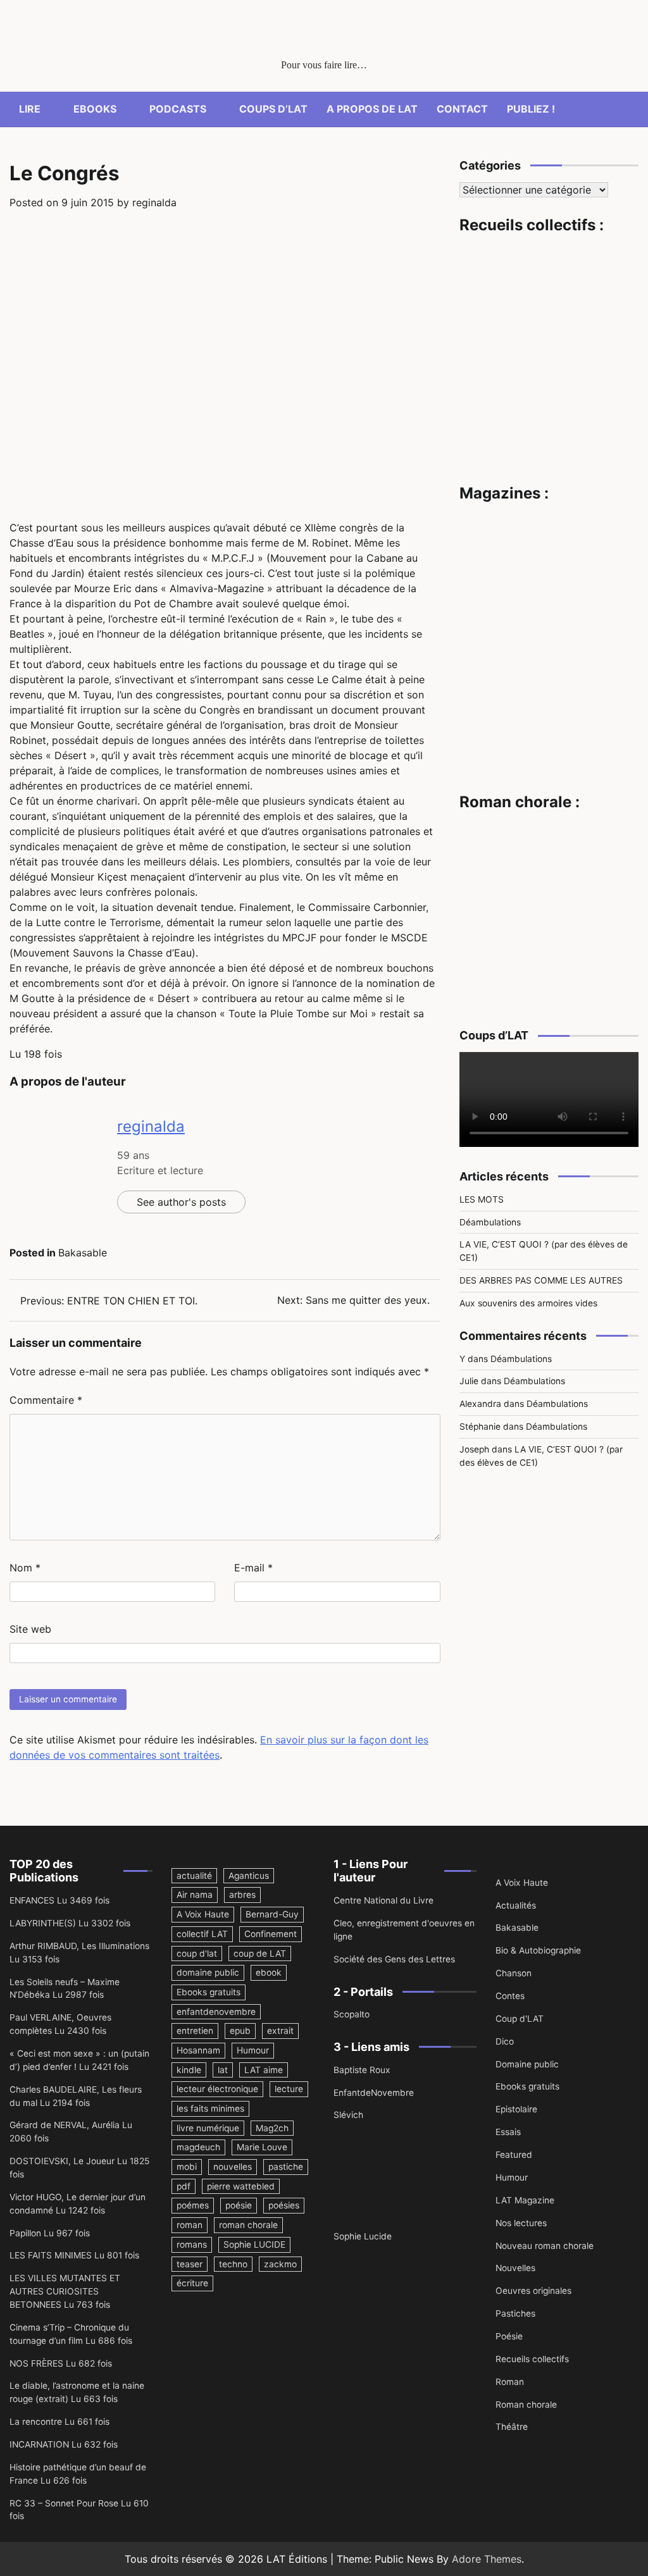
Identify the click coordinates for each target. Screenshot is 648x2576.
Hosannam (198, 2050)
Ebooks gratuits (209, 1992)
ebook (269, 1972)
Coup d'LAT (520, 2019)
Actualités (516, 1905)
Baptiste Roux (362, 2070)
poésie (239, 2205)
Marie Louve (262, 2147)
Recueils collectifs (532, 2359)
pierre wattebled (241, 2186)
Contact (462, 109)
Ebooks (95, 109)
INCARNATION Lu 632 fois (64, 2444)
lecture (289, 2089)
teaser (190, 2264)
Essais (508, 2132)
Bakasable (83, 1253)
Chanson (514, 1973)
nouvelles (233, 2167)
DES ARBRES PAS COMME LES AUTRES (541, 1280)
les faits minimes (210, 2108)
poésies (284, 2205)
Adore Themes (487, 2559)
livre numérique (208, 2128)
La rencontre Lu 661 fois (59, 2422)
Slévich (348, 2115)
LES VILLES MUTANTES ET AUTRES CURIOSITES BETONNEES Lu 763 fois (65, 2291)
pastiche (286, 2167)
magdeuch (198, 2147)
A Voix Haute (203, 1914)
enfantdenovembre (216, 2012)
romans (192, 2245)
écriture (192, 2283)
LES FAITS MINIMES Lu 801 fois (74, 2255)
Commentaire (46, 1400)
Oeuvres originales (533, 2291)
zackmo (280, 2264)
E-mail (253, 1568)
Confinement (271, 1934)
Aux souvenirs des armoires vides (528, 1303)
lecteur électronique (217, 2089)
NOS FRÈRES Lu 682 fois (61, 2363)
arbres (242, 1895)
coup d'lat (197, 1954)
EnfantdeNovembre (374, 2093)
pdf (184, 2186)
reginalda (154, 202)
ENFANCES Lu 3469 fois (59, 1900)
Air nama (195, 1895)
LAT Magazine (525, 2200)
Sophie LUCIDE (254, 2245)
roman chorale (248, 2225)
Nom (25, 1568)
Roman (510, 2382)
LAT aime (264, 2070)
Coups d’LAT (273, 109)
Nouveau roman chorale (545, 2246)
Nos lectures (521, 2223)
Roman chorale (526, 2405)
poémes (193, 2205)
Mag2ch (272, 2128)
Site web (30, 1629)
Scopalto (352, 2014)
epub (240, 2031)
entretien (195, 2031)
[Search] (629, 109)
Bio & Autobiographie (538, 1950)
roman (190, 2225)
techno (233, 2264)
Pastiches (515, 2313)
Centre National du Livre (383, 1900)
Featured (514, 2155)
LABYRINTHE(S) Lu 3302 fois (70, 1923)
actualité (194, 1876)
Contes (510, 1996)
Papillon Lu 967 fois (50, 2233)
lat (223, 2070)
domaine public (208, 1972)
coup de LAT (260, 1954)
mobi (187, 2167)
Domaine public (527, 2064)
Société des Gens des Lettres (394, 1959)
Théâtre (512, 2427)
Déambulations (490, 1222)
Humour (253, 2050)
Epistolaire (516, 2109)
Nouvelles (515, 2268)
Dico (505, 2041)
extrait (280, 2031)
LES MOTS (482, 1199)
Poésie (509, 2336)
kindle (189, 2070)
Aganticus (249, 1876)
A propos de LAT (372, 109)
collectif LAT (202, 1934)
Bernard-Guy (272, 1914)
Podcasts (178, 109)
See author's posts (181, 1202)
